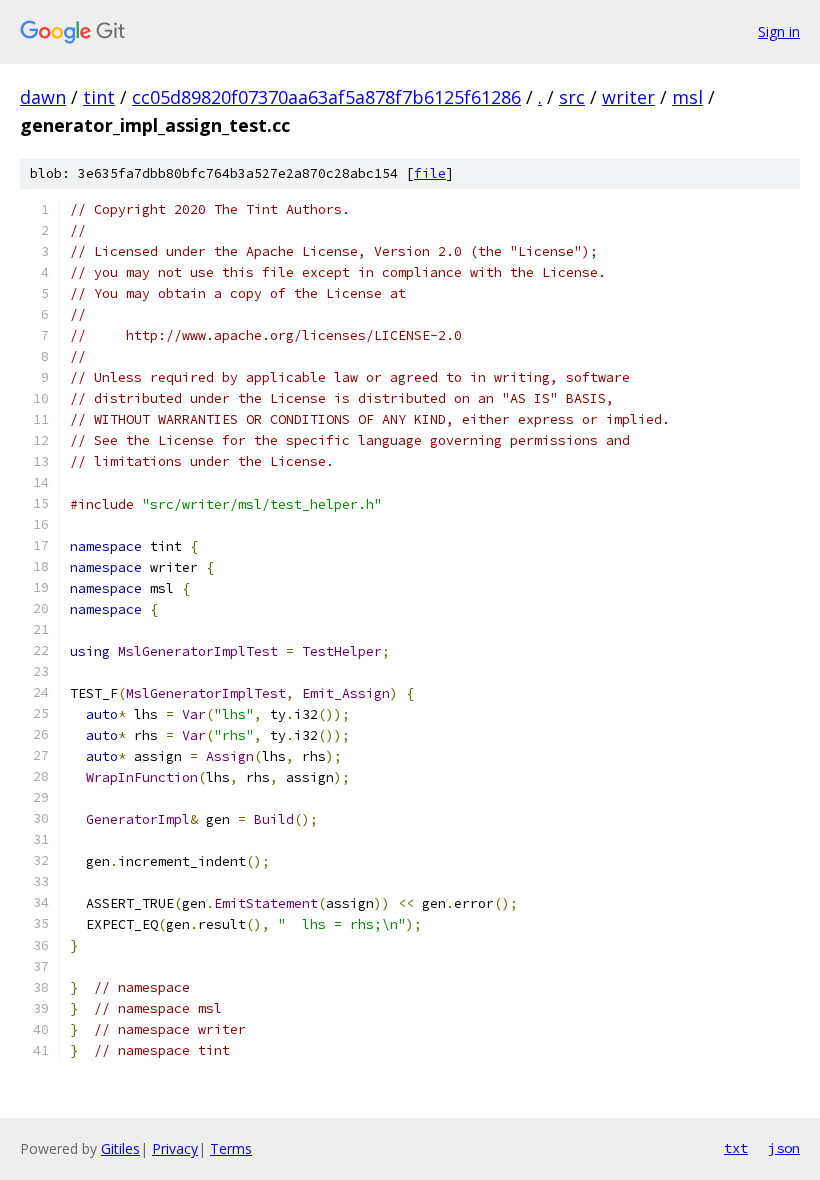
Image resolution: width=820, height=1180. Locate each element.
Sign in (779, 31)
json (784, 1148)
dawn (43, 97)
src (572, 97)
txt (736, 1148)
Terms (231, 1148)
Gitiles (120, 1148)
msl (687, 97)
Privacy (175, 1148)
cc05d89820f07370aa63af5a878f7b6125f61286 (326, 97)
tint (99, 97)
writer (628, 97)
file (430, 173)
